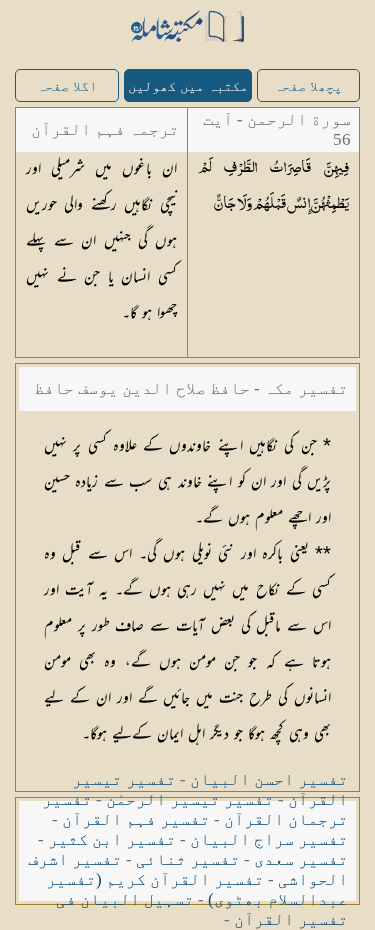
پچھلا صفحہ (308, 86)
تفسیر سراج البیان (269, 839)
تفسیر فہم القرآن (136, 819)
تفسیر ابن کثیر (112, 839)
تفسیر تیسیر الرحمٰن (190, 799)
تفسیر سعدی (301, 859)
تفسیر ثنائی (188, 859)
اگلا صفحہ (67, 86)
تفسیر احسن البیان (269, 779)
